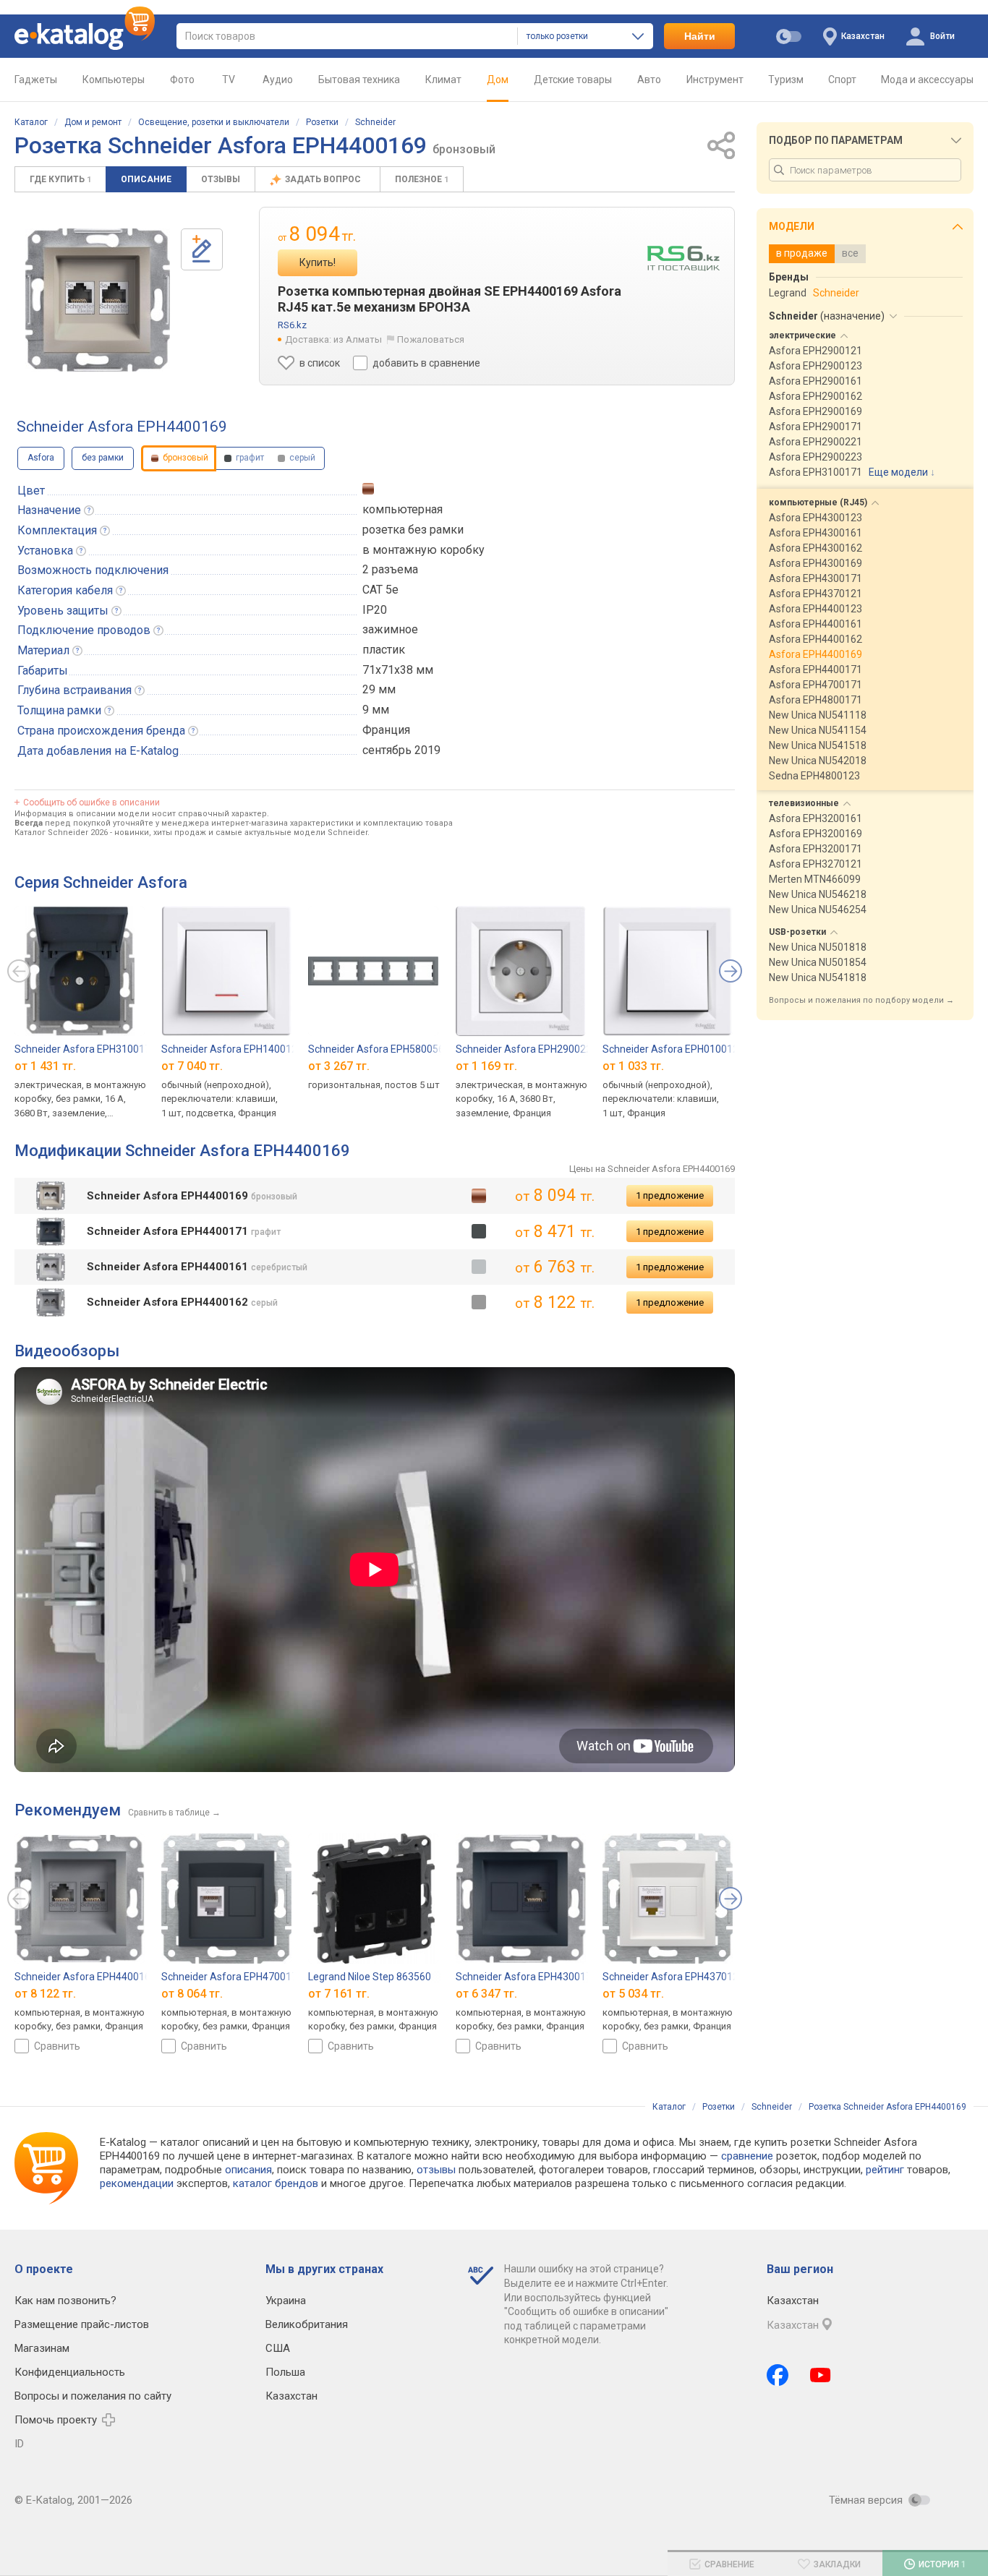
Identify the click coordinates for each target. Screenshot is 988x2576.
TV (229, 80)
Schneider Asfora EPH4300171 (527, 1977)
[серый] (479, 1302)
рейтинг (885, 2170)
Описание (146, 179)
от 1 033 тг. (633, 1066)
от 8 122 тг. (45, 1994)
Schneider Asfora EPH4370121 (673, 1977)
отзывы (436, 2170)
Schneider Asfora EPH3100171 (85, 1049)
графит (249, 458)
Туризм (786, 80)
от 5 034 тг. (633, 1994)
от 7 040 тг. (192, 1066)
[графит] (479, 1231)
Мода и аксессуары (927, 80)
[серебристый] (479, 1267)
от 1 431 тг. (45, 1066)
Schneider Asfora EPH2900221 (527, 1049)
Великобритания (307, 2324)
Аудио (278, 80)
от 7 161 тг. (339, 1994)
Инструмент (715, 80)
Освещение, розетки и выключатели (214, 122)
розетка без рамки (413, 530)
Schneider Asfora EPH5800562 (379, 1049)
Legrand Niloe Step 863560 (370, 1977)
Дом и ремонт (93, 122)
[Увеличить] (98, 300)
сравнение (747, 2156)
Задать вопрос (324, 179)
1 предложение (670, 1195)
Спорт (842, 80)
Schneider (375, 122)
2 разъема (390, 569)
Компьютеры (114, 80)
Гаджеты (36, 80)
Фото (182, 80)
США (278, 2348)
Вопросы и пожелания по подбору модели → (861, 1000)
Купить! (318, 262)
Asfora (41, 458)
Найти (700, 36)
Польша (285, 2372)
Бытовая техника (359, 80)
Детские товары (573, 80)
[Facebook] (778, 2375)
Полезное (422, 179)
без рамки (103, 458)
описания (248, 2170)
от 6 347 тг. (486, 1994)
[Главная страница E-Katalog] (85, 36)
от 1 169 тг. (486, 1066)
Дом (498, 80)
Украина (286, 2301)
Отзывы (221, 179)
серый (301, 458)
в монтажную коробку (423, 550)
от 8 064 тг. (192, 1994)
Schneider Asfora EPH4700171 (232, 1977)
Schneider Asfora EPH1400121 (232, 1049)
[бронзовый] (479, 1196)
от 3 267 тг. (339, 1066)
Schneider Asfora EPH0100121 (673, 1049)
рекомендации (137, 2183)
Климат (443, 80)
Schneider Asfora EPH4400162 (85, 1977)
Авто (649, 80)
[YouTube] (821, 2375)
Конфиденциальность (70, 2372)
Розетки (322, 122)
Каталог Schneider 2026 (61, 833)
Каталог (31, 122)
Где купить (60, 179)
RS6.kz (292, 325)
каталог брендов (276, 2183)
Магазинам (42, 2348)
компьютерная (403, 509)
